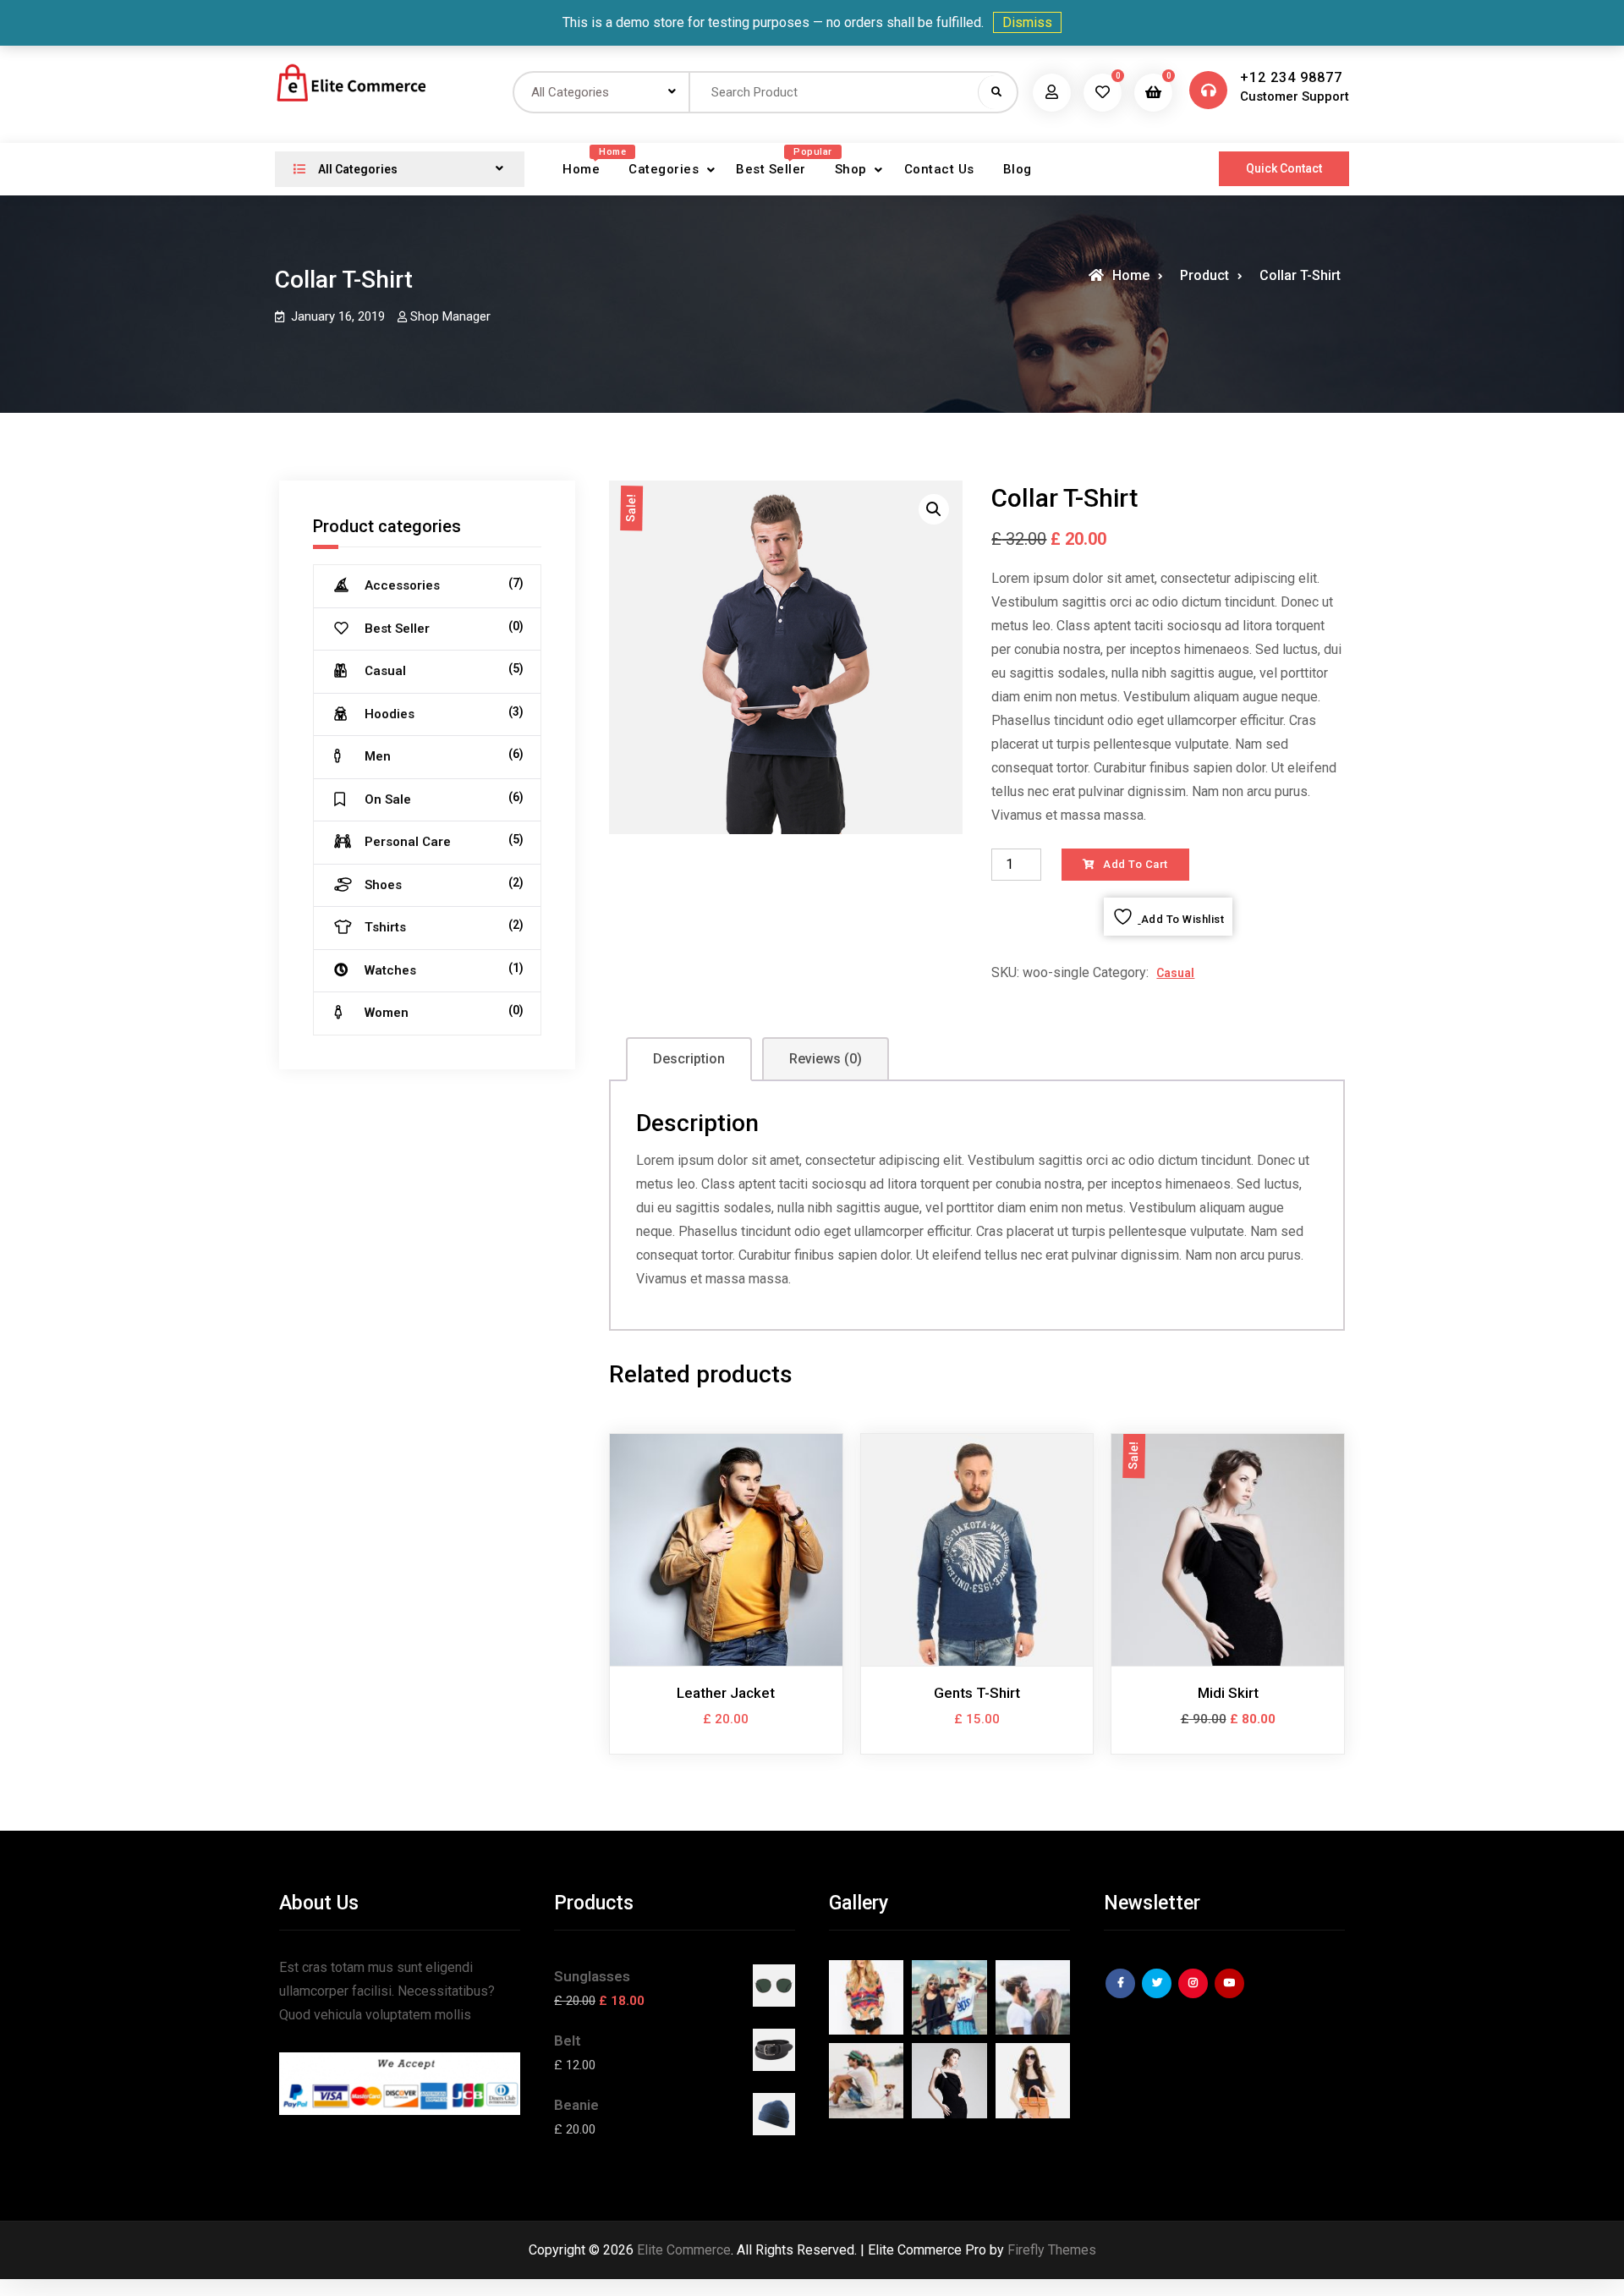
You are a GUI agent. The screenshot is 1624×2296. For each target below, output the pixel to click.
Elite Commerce (684, 2250)
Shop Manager (450, 316)
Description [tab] (689, 1059)
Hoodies (390, 714)
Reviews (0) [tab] (826, 1059)
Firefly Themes (1052, 2250)
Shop (851, 169)
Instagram (1195, 1996)
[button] (934, 509)
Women (387, 1013)
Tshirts (385, 927)
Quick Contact (1284, 168)
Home (587, 164)
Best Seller (777, 164)
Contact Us (939, 169)
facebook (1122, 1996)
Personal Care (408, 842)
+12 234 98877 (1291, 77)
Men (378, 756)
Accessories (402, 585)
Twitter (1159, 1996)
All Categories (357, 169)
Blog (1018, 169)
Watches (390, 970)
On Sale (388, 799)
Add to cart (1136, 864)
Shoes (383, 885)
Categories (664, 169)
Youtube (1232, 1996)
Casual (1175, 973)
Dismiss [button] (1027, 22)
